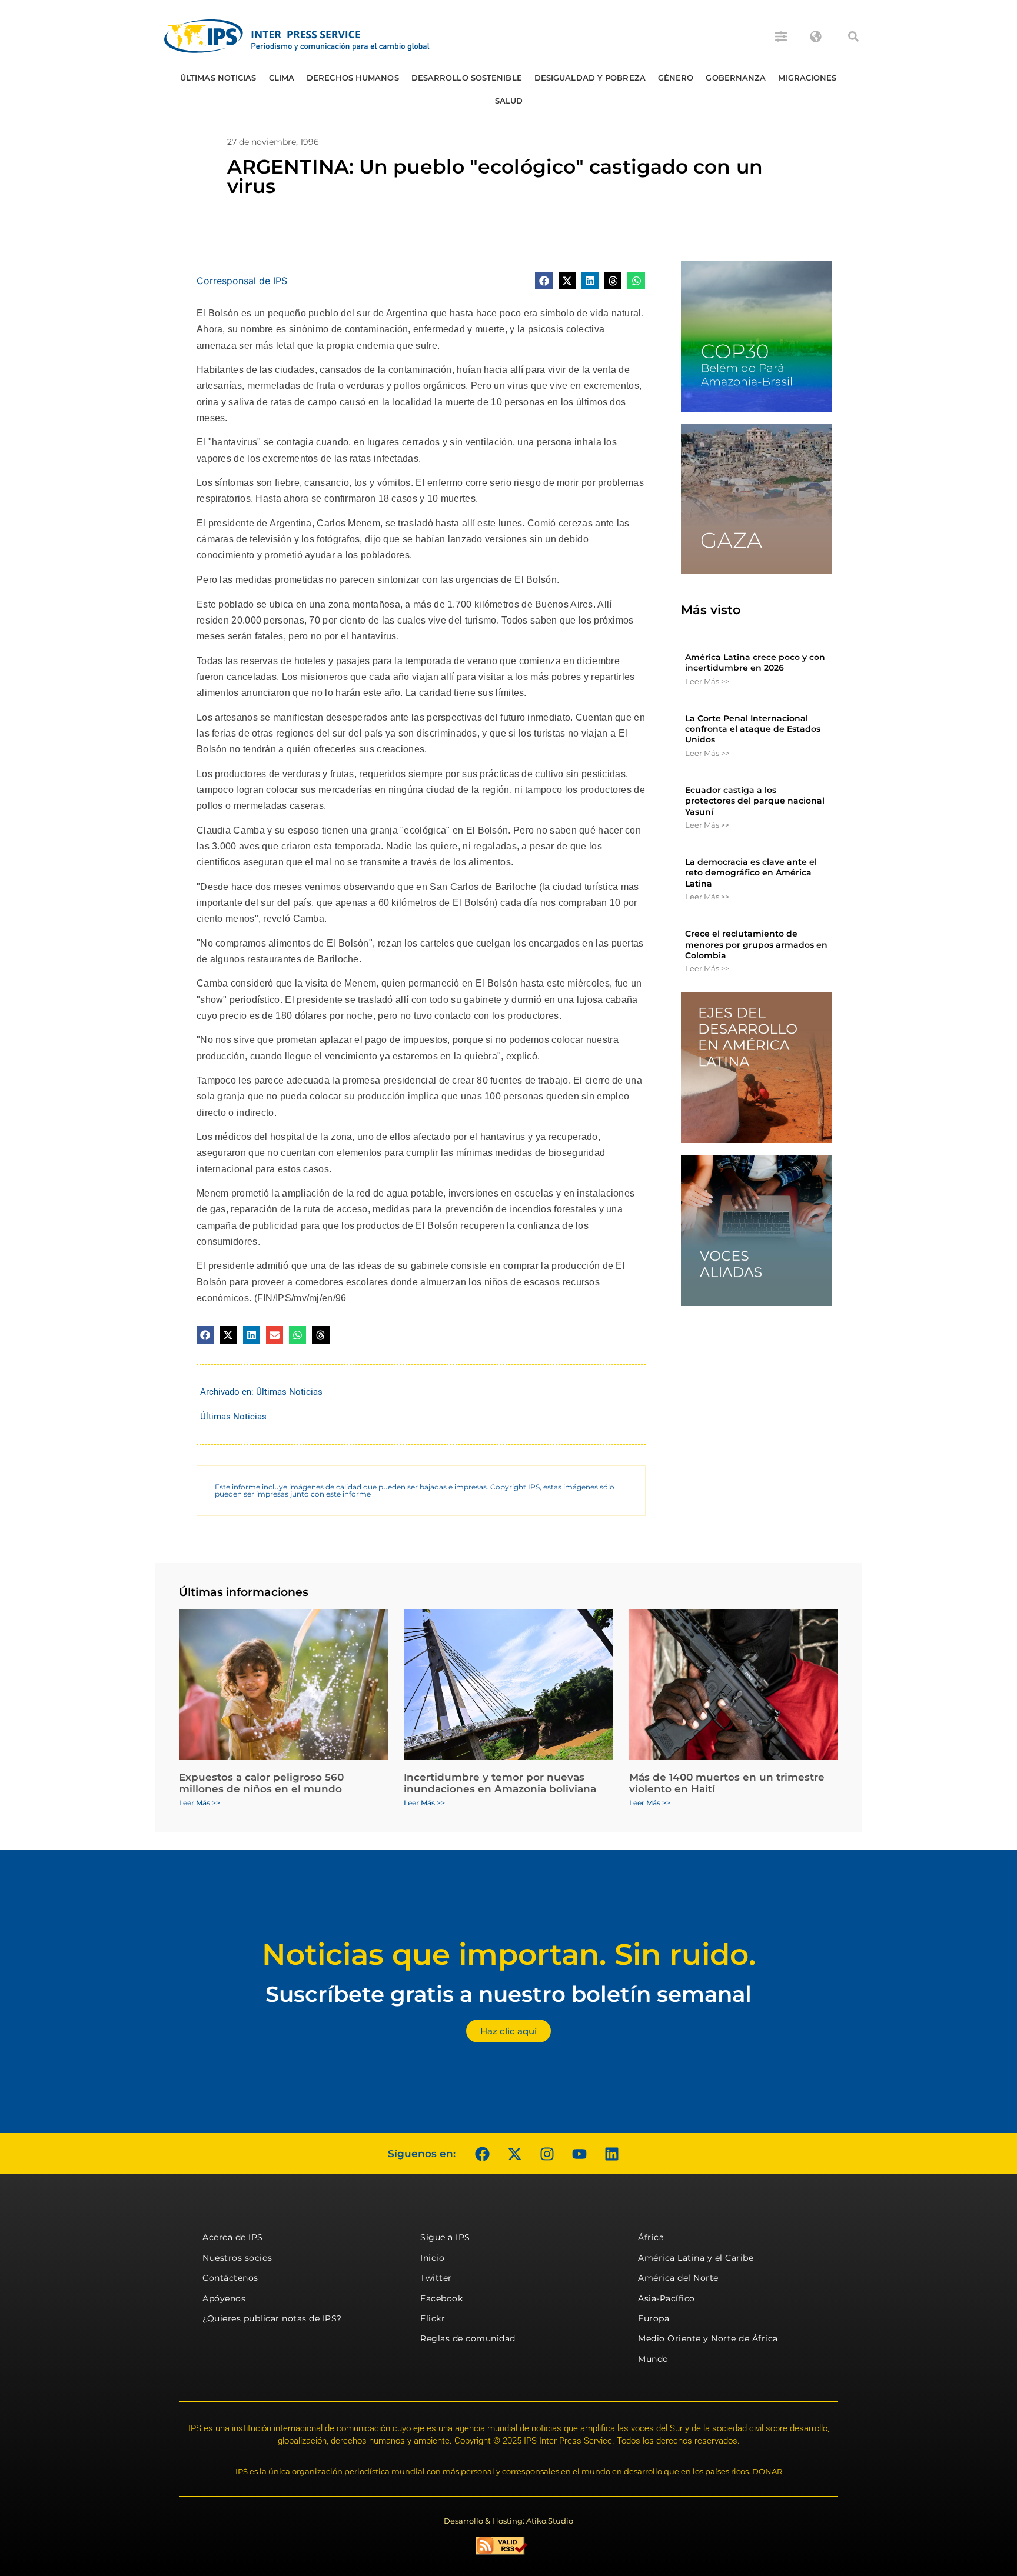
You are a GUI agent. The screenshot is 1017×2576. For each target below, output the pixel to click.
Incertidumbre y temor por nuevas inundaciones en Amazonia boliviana (500, 1783)
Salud (509, 101)
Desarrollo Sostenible (467, 78)
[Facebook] (482, 2154)
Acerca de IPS (233, 2237)
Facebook (441, 2298)
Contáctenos (230, 2278)
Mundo (653, 2359)
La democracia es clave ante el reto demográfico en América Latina (751, 872)
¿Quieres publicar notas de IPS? (272, 2318)
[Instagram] (547, 2154)
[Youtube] (579, 2154)
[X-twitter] (514, 2154)
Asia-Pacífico (667, 2298)
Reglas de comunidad (468, 2338)
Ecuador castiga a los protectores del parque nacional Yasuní (755, 801)
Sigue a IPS (445, 2237)
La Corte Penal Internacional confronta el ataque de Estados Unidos (753, 729)
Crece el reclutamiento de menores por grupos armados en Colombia (756, 944)
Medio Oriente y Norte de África (708, 2338)
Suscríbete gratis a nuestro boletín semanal (508, 1994)
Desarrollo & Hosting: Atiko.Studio (508, 2521)
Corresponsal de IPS (242, 281)
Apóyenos (224, 2298)
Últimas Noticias (218, 78)
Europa (654, 2318)
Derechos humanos (353, 78)
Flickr (433, 2318)
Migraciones (807, 78)
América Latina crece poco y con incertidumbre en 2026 (755, 662)
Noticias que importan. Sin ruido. (509, 1955)
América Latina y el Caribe (696, 2258)
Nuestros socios (237, 2258)
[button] (853, 36)
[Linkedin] (611, 2154)
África (651, 2237)
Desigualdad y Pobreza (590, 78)
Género (676, 78)
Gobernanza (736, 78)
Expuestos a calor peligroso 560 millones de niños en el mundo (261, 1783)
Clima (282, 78)
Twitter (436, 2278)
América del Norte (678, 2278)
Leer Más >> (707, 681)
